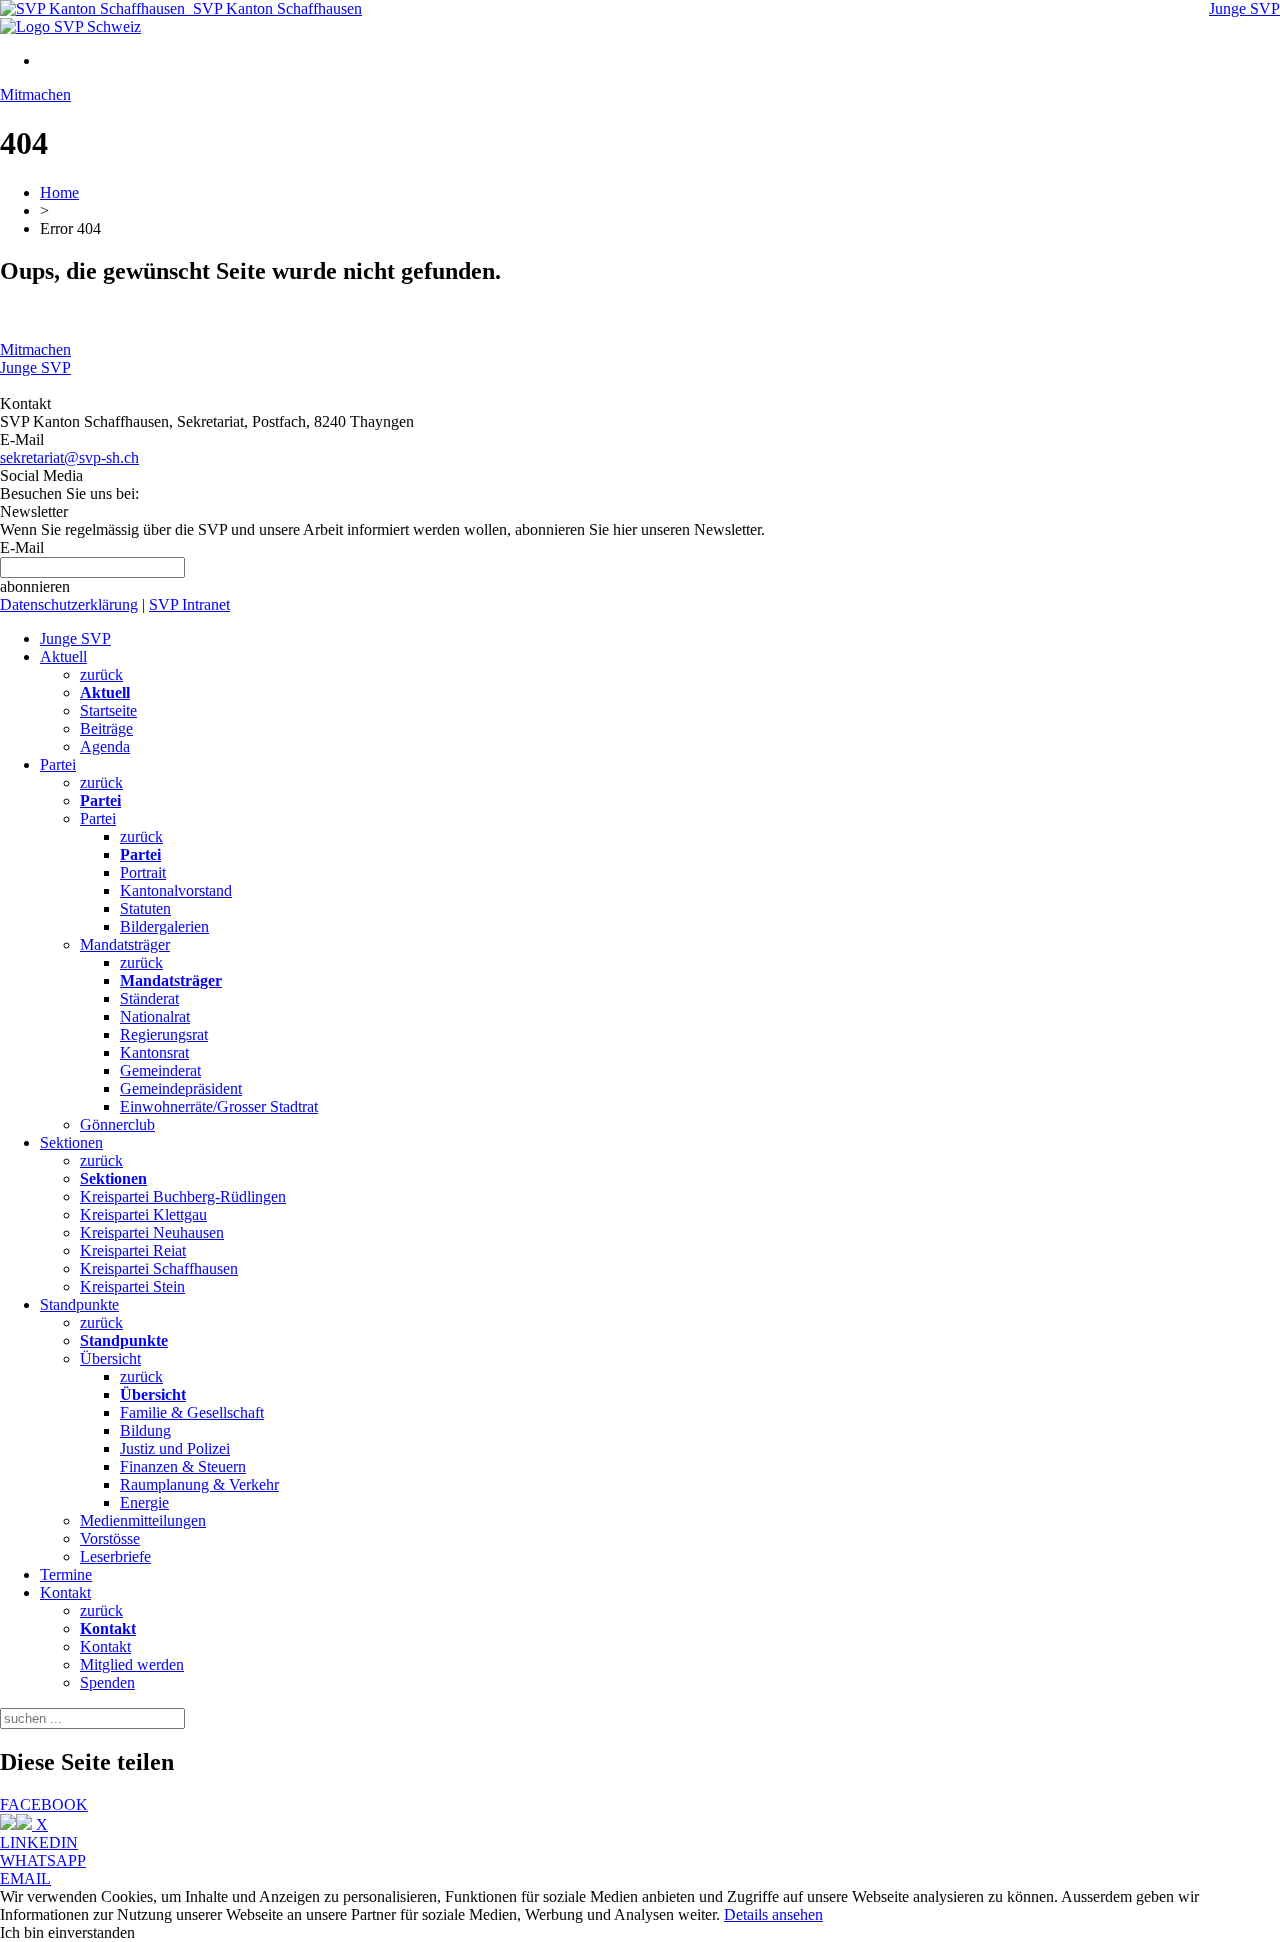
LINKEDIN (39, 1842)
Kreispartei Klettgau (143, 1214)
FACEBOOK (44, 1804)
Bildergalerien (164, 926)
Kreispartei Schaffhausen (159, 1268)
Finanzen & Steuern (183, 1466)
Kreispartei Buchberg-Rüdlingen (183, 1196)
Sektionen (71, 1142)
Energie (144, 1502)
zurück (101, 674)
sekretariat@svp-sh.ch (69, 457)
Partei (58, 764)
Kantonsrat (154, 1052)
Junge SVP (1244, 8)
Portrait (143, 872)
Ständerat (149, 998)
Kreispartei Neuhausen (152, 1232)
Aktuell (63, 656)
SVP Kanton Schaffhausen (273, 8)
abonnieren (35, 586)
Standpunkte (79, 1304)
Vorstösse (110, 1538)
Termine (66, 1574)
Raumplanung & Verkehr (199, 1484)
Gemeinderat (160, 1070)
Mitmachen (35, 94)
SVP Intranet (189, 604)
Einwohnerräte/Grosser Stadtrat (219, 1106)
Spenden (107, 1682)
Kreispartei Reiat (133, 1250)
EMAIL (25, 1878)
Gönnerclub (117, 1124)
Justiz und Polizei (175, 1448)
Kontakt (65, 1592)
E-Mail (22, 547)
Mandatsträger (125, 944)
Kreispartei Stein (132, 1286)
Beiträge (106, 728)
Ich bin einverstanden (67, 1932)
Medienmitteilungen (143, 1520)
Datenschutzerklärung (69, 604)
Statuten (145, 908)
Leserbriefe (115, 1556)
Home (59, 192)
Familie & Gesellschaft (192, 1412)
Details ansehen (773, 1914)
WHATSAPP (43, 1860)
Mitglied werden (132, 1664)
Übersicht (110, 1358)
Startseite (108, 710)
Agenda (105, 746)
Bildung (145, 1430)
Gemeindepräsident (181, 1088)
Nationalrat (155, 1016)
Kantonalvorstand (176, 890)
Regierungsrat (164, 1034)
